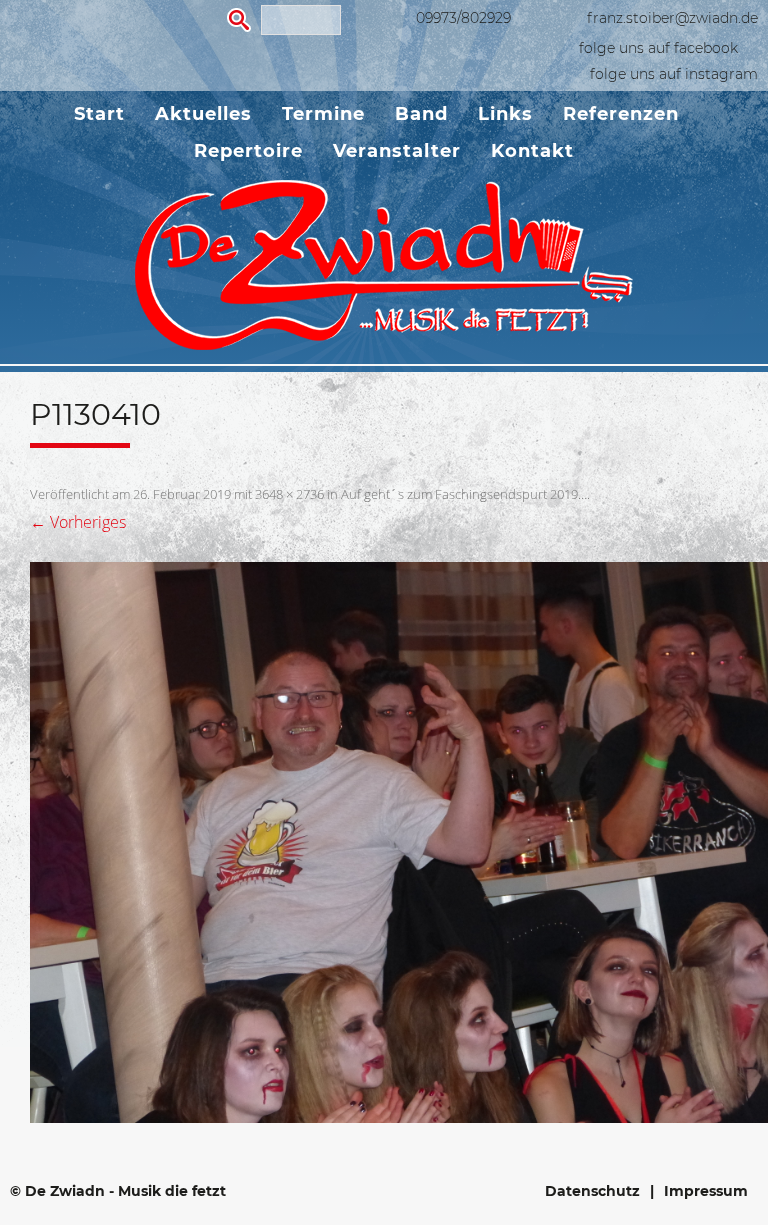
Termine (323, 114)
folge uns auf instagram (674, 74)
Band (421, 114)
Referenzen (621, 114)
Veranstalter (397, 151)
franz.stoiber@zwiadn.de (672, 18)
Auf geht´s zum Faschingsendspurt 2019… (464, 494)
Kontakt (532, 151)
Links (505, 114)
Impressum (706, 1191)
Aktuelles (203, 114)
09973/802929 (463, 18)
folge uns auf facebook (658, 48)
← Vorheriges (78, 522)
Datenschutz (592, 1191)
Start (99, 114)
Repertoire (248, 151)
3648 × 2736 (289, 494)
